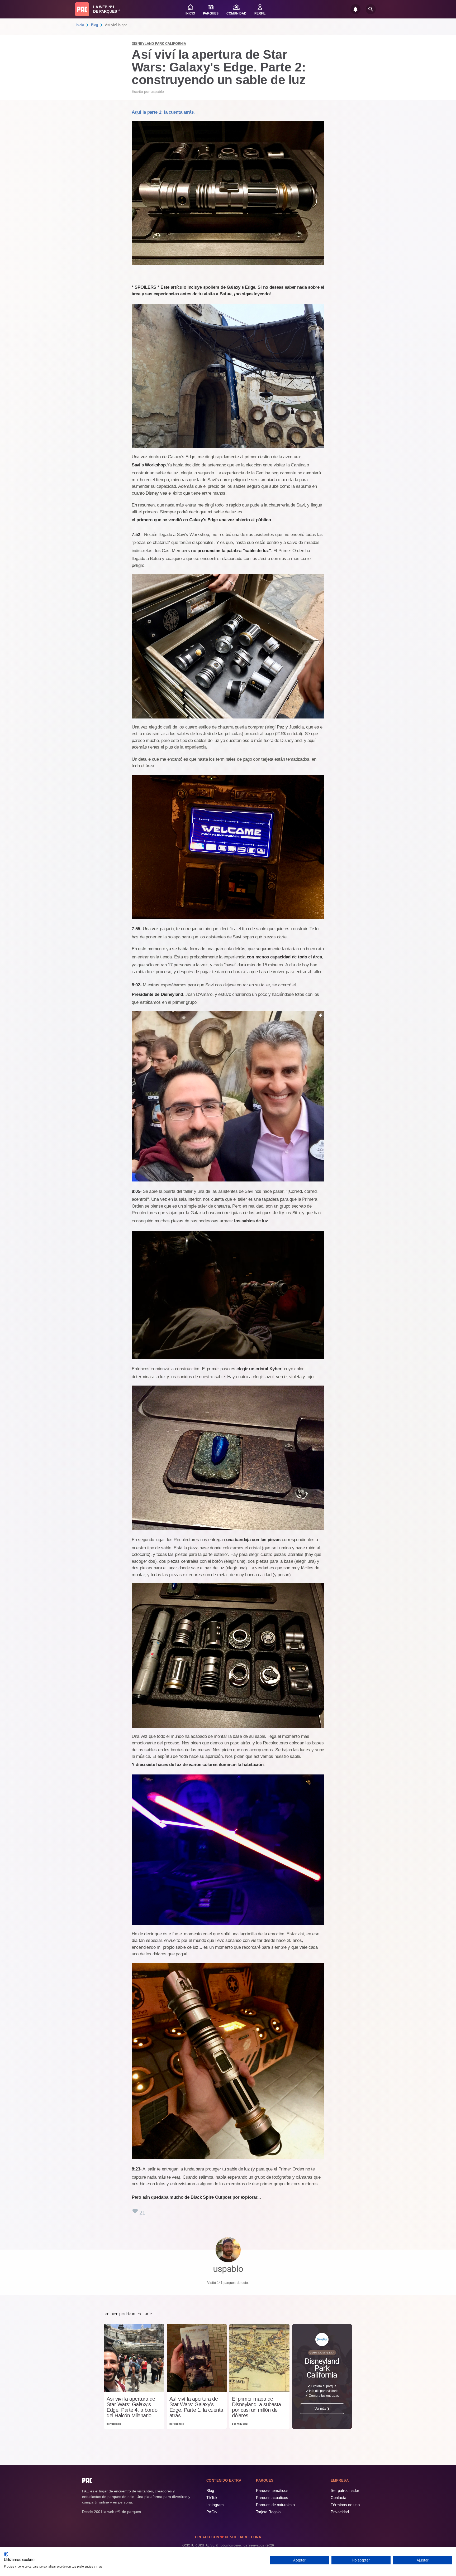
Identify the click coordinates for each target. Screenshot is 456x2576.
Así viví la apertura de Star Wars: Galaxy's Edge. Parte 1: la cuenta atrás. (196, 2407)
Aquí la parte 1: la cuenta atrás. (163, 112)
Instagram (215, 2505)
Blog (94, 25)
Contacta (338, 2498)
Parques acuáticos (272, 2498)
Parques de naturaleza (275, 2505)
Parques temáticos (272, 2490)
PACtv (212, 2512)
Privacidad (340, 2512)
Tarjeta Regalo (268, 2512)
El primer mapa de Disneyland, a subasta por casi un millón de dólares (256, 2407)
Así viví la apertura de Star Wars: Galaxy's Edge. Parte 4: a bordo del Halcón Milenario (132, 2407)
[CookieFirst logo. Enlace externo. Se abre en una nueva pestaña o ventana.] (6, 2554)
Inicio (80, 25)
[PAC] (82, 9)
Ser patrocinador (345, 2490)
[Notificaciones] (355, 9)
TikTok (212, 2498)
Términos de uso (345, 2505)
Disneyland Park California (159, 44)
